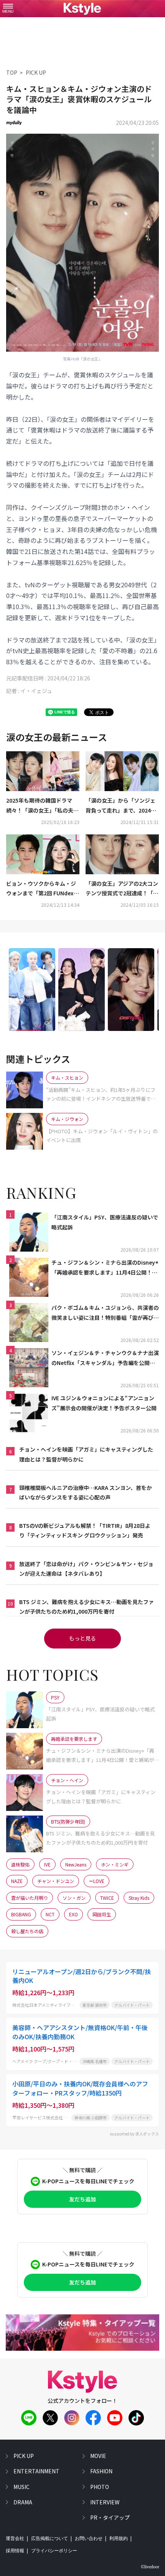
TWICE (107, 1898)
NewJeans (76, 1864)
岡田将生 (102, 1914)
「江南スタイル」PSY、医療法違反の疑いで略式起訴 (105, 1222)
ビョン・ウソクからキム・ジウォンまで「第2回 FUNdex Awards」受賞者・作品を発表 (42, 889)
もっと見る (82, 1638)
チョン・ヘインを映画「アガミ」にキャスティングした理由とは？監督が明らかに (86, 1454)
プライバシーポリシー (54, 2551)
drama (23, 2502)
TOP (12, 72)
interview (105, 2502)
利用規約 (119, 2538)
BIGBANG (21, 1914)
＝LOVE (97, 1881)
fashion (101, 2471)
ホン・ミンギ (115, 1864)
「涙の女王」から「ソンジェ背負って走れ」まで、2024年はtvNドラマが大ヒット (121, 806)
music (21, 2487)
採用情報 (15, 2551)
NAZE (17, 1881)
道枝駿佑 (20, 1864)
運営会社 (15, 2538)
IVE (47, 1864)
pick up (24, 2456)
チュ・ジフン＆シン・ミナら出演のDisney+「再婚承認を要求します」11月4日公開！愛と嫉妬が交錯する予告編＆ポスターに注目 (105, 1268)
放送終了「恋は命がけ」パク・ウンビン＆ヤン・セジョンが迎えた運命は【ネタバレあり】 (86, 1569)
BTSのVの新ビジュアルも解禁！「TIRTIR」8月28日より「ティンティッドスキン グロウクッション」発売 (85, 1530)
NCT (50, 1914)
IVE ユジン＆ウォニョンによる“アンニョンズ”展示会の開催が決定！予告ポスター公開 (104, 1403)
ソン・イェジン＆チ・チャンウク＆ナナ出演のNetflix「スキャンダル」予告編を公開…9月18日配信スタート (105, 1358)
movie (98, 2456)
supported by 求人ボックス (134, 2134)
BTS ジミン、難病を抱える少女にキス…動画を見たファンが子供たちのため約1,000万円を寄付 (87, 1607)
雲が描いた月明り (30, 1898)
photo (100, 2487)
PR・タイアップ (110, 2517)
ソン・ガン (74, 1898)
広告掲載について (49, 2538)
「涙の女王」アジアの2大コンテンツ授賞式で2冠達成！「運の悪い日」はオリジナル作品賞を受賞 (122, 889)
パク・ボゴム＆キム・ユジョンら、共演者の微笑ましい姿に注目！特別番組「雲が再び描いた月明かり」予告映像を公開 (105, 1313)
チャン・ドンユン (56, 1881)
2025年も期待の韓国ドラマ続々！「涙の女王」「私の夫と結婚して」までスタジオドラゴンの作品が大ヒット (42, 806)
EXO (73, 1914)
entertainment (36, 2471)
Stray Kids (139, 1898)
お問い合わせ (89, 2538)
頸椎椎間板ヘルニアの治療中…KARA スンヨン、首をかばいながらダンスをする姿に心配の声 (86, 1492)
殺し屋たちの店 (27, 1931)
